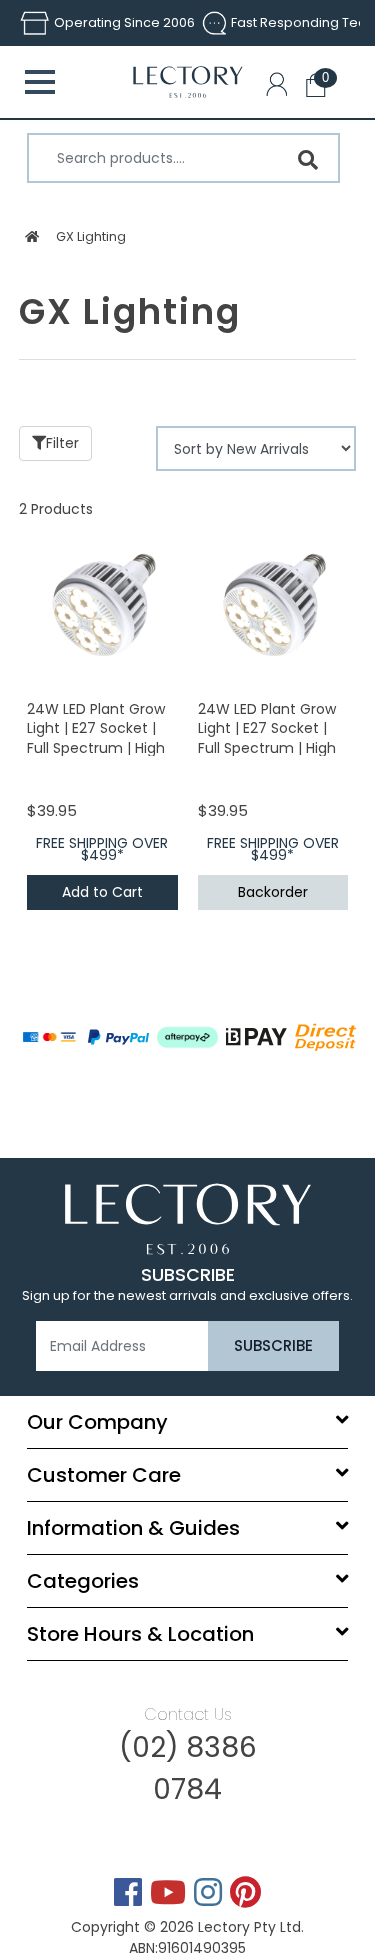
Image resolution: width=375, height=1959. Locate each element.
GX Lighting (91, 236)
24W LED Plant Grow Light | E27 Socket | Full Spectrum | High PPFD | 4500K (267, 738)
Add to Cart (102, 892)
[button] (281, 88)
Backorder (273, 892)
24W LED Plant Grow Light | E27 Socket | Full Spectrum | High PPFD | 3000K (96, 738)
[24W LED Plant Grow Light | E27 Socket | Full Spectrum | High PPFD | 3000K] (102, 604)
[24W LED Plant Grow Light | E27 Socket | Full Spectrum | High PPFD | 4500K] (273, 604)
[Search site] (308, 160)
